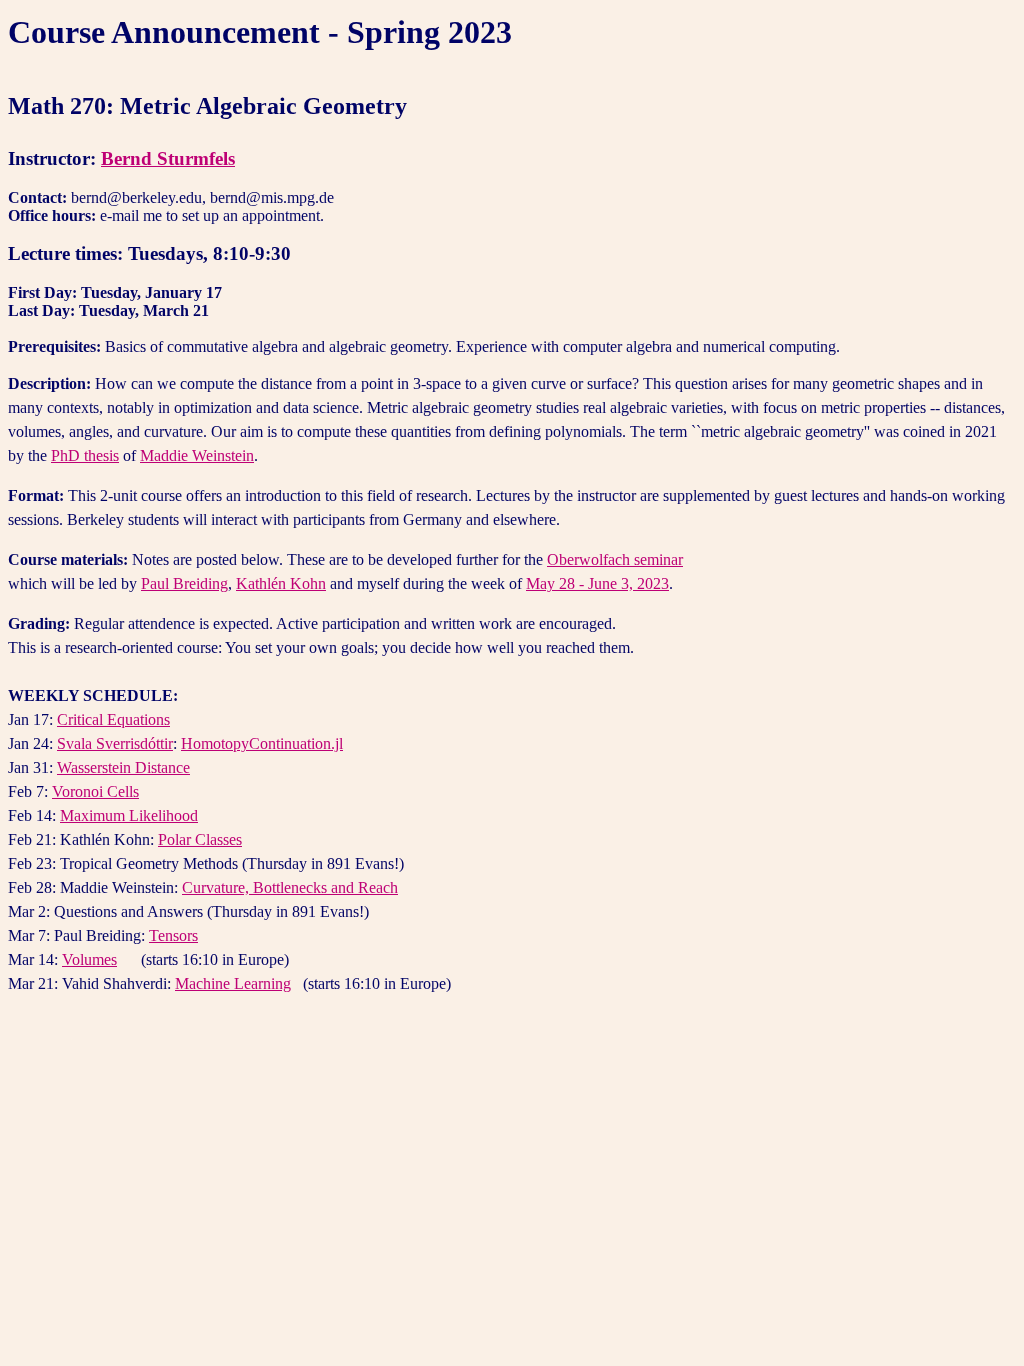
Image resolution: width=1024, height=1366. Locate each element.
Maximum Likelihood (129, 815)
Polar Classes (200, 839)
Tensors (173, 935)
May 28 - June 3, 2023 (597, 583)
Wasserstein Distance (123, 767)
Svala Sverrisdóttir (115, 743)
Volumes (89, 959)
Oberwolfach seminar (615, 559)
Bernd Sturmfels (168, 158)
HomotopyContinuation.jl (262, 743)
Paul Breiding (184, 583)
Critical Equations (113, 719)
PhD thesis (85, 455)
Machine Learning (233, 983)
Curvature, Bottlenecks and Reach (290, 887)
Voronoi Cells (95, 791)
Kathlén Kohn (281, 583)
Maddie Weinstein (197, 455)
